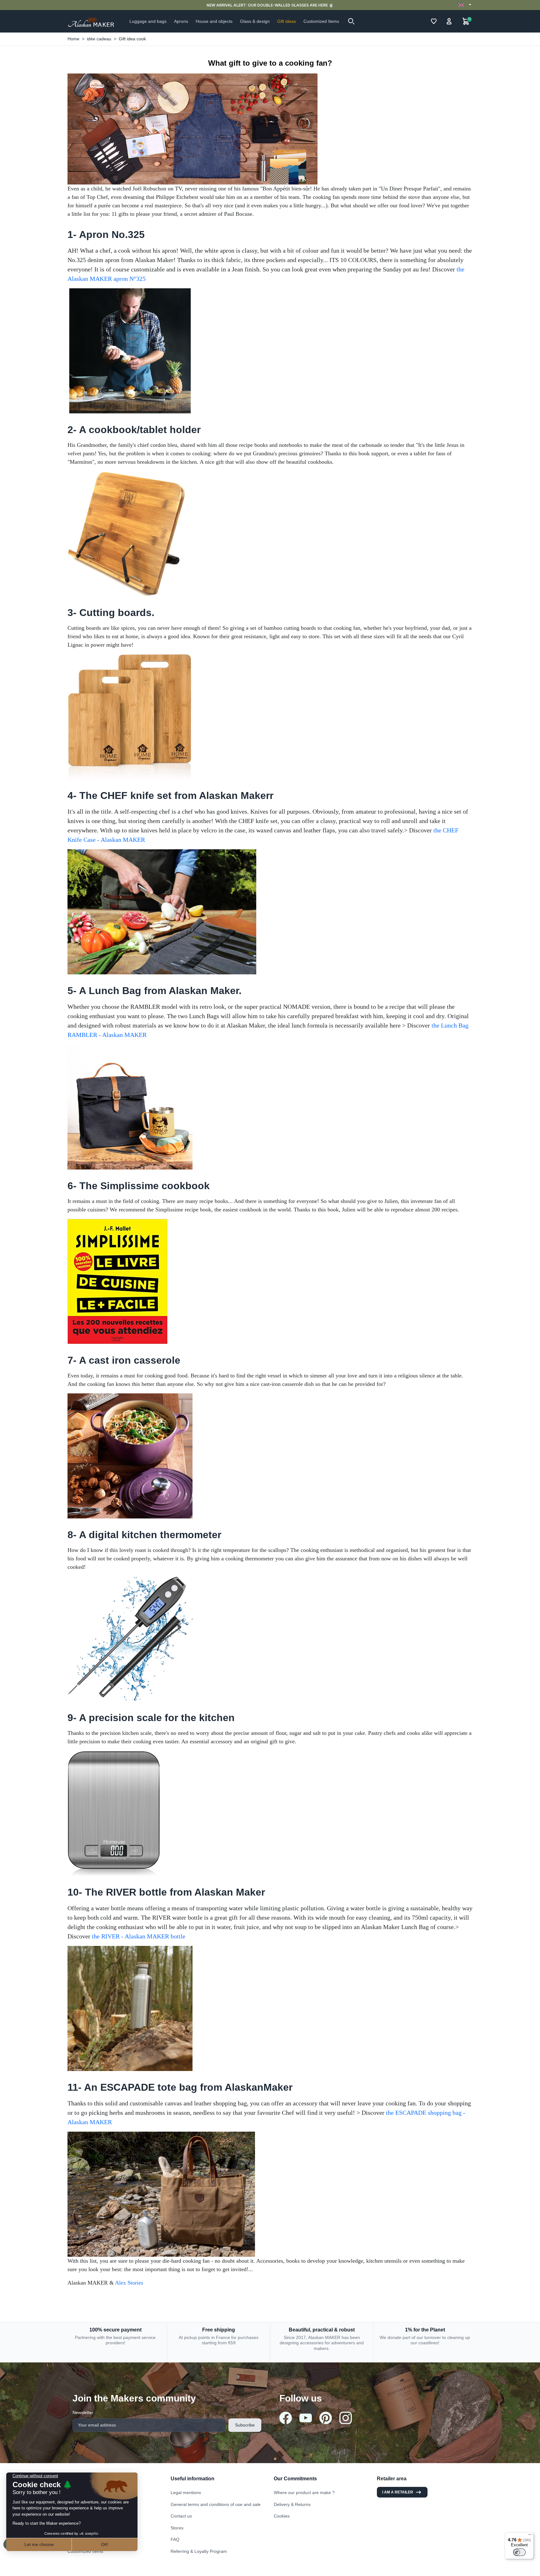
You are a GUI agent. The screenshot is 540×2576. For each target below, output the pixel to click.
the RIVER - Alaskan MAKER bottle (139, 1936)
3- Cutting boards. (111, 613)
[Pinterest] (326, 2418)
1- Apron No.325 (106, 235)
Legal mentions (186, 2493)
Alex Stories (129, 2283)
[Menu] (530, 2536)
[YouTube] (306, 2418)
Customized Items (85, 2551)
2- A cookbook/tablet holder (134, 430)
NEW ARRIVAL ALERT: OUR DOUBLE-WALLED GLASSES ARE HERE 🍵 (270, 5)
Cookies (282, 2516)
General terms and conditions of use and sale (216, 2504)
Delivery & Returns (292, 2504)
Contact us (181, 2516)
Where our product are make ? (304, 2493)
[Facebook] (286, 2418)
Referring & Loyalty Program (199, 2551)
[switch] (519, 2552)
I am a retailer (398, 2492)
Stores (177, 2528)
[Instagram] (346, 2418)
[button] (351, 21)
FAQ (175, 2539)
